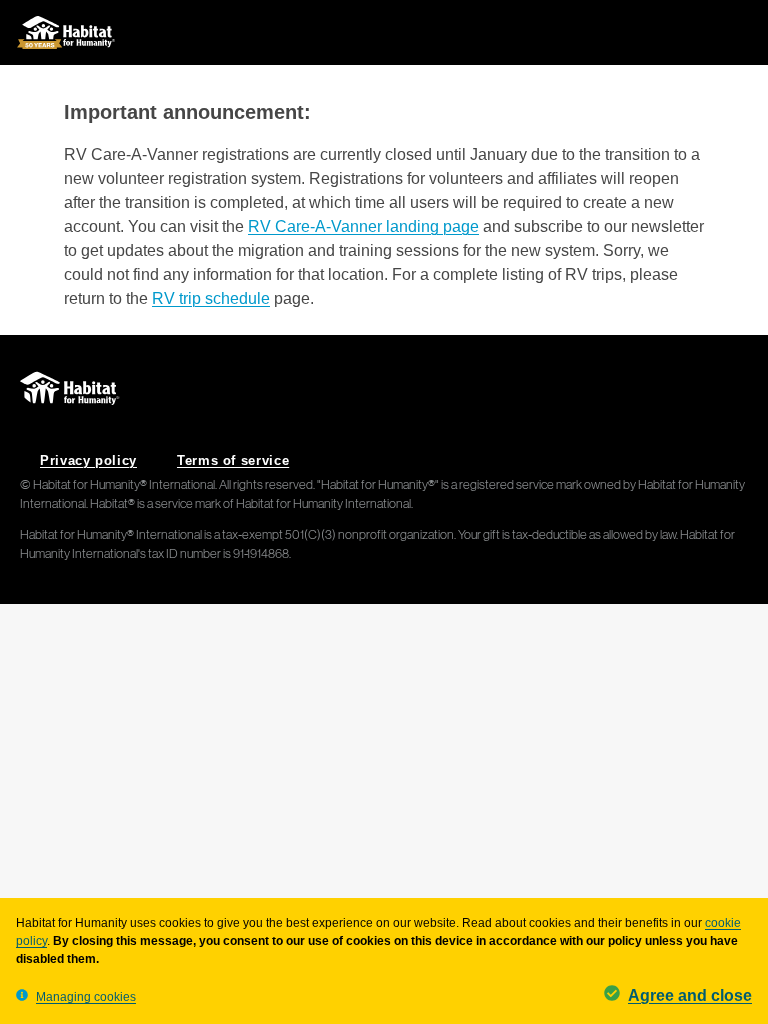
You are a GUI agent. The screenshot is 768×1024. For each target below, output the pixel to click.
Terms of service (233, 460)
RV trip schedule (211, 298)
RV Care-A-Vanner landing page (363, 226)
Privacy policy (88, 460)
